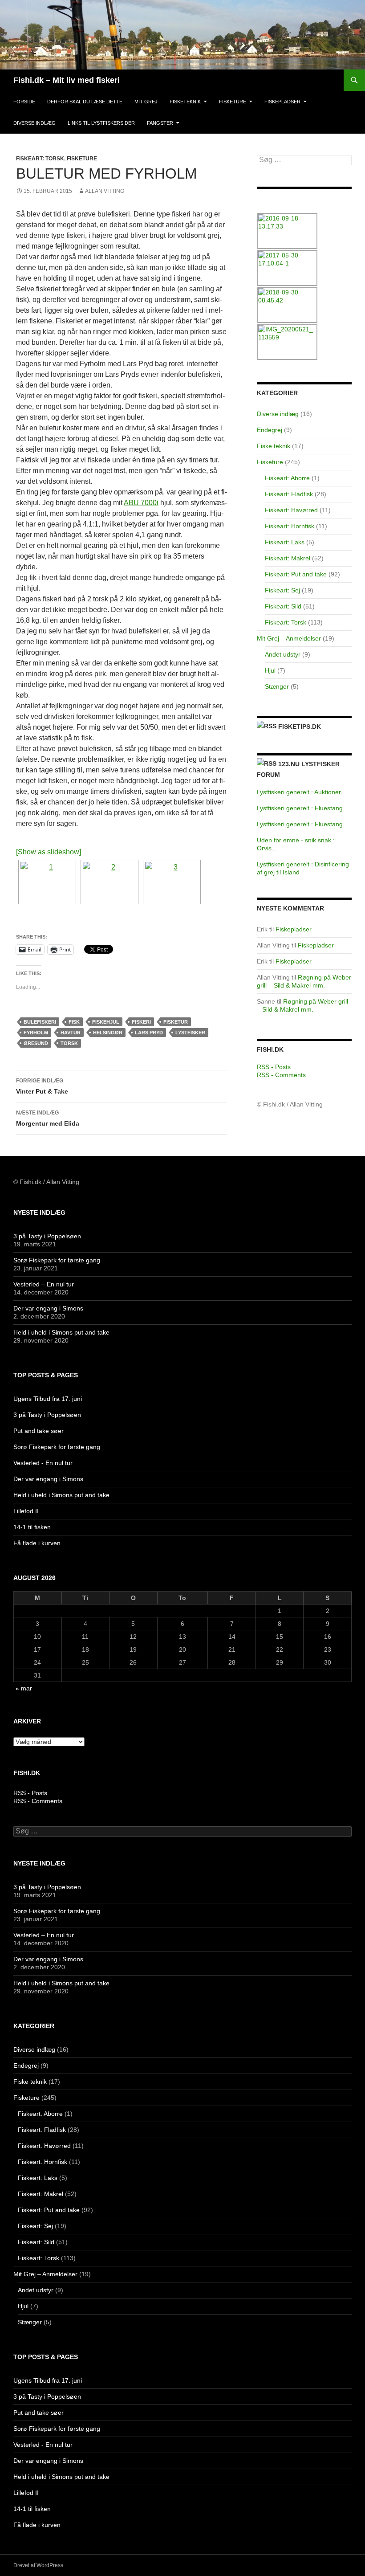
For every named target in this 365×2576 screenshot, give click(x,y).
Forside (24, 102)
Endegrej (270, 430)
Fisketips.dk (300, 727)
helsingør (108, 1033)
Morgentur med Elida (48, 1118)
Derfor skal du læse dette (85, 102)
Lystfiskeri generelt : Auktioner (299, 792)
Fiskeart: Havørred (291, 510)
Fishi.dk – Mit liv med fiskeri (67, 80)
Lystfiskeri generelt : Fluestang (300, 808)
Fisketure (233, 102)
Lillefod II (26, 1511)
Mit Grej (146, 102)
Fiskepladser (282, 102)
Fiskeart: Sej (282, 590)
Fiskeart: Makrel (288, 558)
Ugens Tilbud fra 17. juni (48, 1399)
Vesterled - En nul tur (43, 1463)
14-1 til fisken (32, 1527)
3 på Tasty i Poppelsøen (47, 1236)
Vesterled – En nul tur (44, 1284)
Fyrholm (36, 1033)
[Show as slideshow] (49, 852)
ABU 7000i (141, 503)
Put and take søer (39, 1431)
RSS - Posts (274, 1067)
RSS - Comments (281, 1075)
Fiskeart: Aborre (287, 478)
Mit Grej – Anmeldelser (289, 638)
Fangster (160, 123)
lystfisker (190, 1033)
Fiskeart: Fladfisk (289, 494)
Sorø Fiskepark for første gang (57, 1260)
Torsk (69, 1043)
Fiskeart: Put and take (296, 574)
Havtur (71, 1033)
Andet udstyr (283, 654)
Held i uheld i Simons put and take (61, 1332)
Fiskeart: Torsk (40, 159)
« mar (24, 1688)
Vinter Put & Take (42, 1086)
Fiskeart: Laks (285, 542)
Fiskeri (141, 1022)
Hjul (270, 670)
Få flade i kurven (37, 1543)
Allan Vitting (105, 191)
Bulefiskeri (40, 1022)
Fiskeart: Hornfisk (290, 526)
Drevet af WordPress (38, 2565)
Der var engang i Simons (48, 1308)
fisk (74, 1022)
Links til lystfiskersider (101, 123)
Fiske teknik (274, 446)
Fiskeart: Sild (283, 606)
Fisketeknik (185, 102)
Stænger (277, 686)
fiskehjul (106, 1022)
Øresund (36, 1043)
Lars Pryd (149, 1033)
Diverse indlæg (34, 123)
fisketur (176, 1022)
